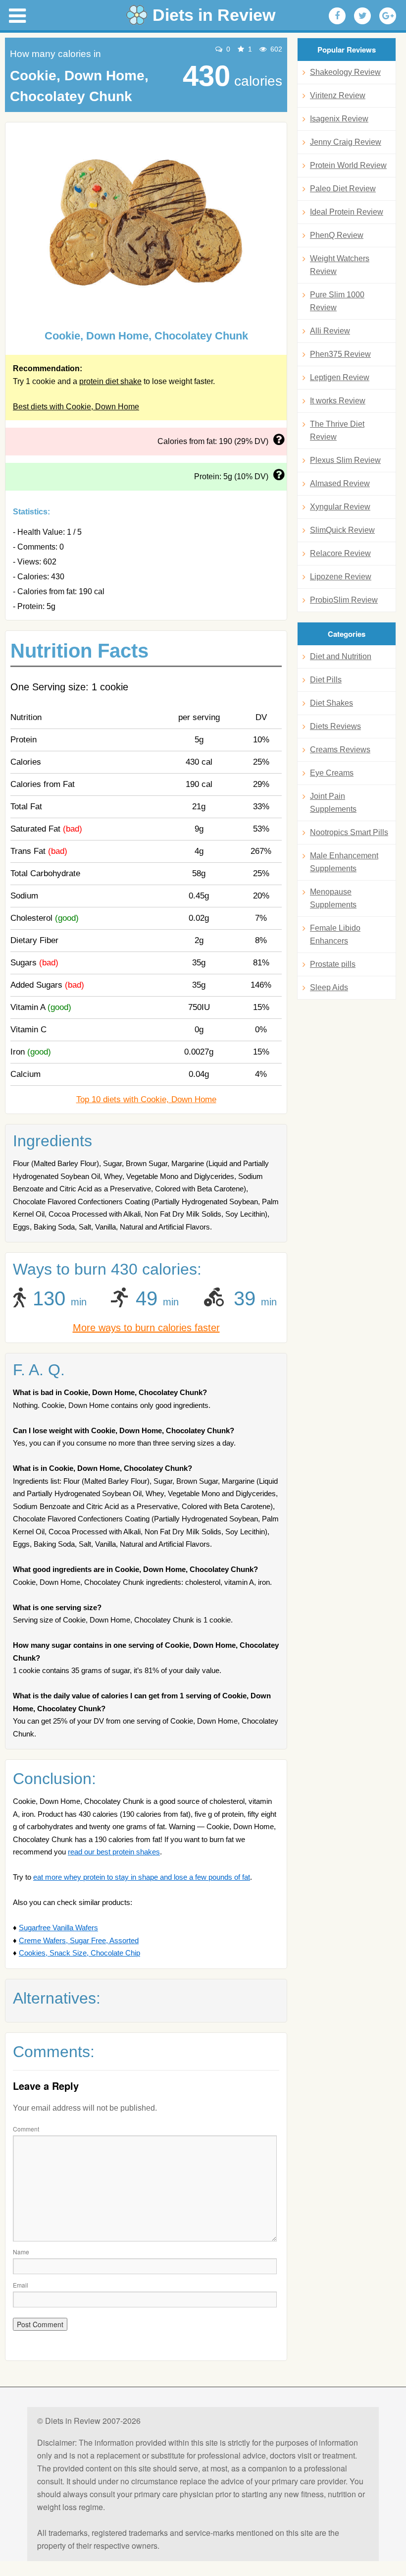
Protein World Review (348, 165)
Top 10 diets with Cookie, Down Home (146, 1099)
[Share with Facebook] (337, 16)
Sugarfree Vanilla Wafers (58, 1928)
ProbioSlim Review (344, 600)
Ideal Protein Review (347, 212)
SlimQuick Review (342, 530)
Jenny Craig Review (346, 142)
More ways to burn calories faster (146, 1328)
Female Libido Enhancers (335, 934)
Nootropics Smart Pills (349, 832)
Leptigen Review (340, 377)
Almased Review (340, 483)
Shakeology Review (345, 72)
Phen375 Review (340, 354)
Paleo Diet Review (343, 189)
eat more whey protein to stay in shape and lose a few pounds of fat (142, 1877)
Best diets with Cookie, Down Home (76, 407)
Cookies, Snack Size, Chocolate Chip (79, 1953)
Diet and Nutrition (341, 656)
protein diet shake (110, 381)
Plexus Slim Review (345, 460)
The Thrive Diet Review (337, 430)
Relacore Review (340, 553)
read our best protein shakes (114, 1852)
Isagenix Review (339, 119)
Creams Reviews (340, 750)
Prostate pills (333, 964)
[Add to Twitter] (362, 16)
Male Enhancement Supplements (344, 862)
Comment (26, 2129)
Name (21, 2252)
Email (21, 2285)
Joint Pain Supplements (333, 803)
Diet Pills (326, 680)
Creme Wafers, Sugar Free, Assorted (79, 1940)
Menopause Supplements (333, 898)
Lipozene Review (341, 577)
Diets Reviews (335, 726)
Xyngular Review (340, 507)
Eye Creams (332, 773)
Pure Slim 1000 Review (337, 301)
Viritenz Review (338, 95)
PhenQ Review (337, 235)
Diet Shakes (331, 703)
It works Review (338, 401)
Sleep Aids (329, 987)
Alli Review (330, 331)
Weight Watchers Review (340, 265)
